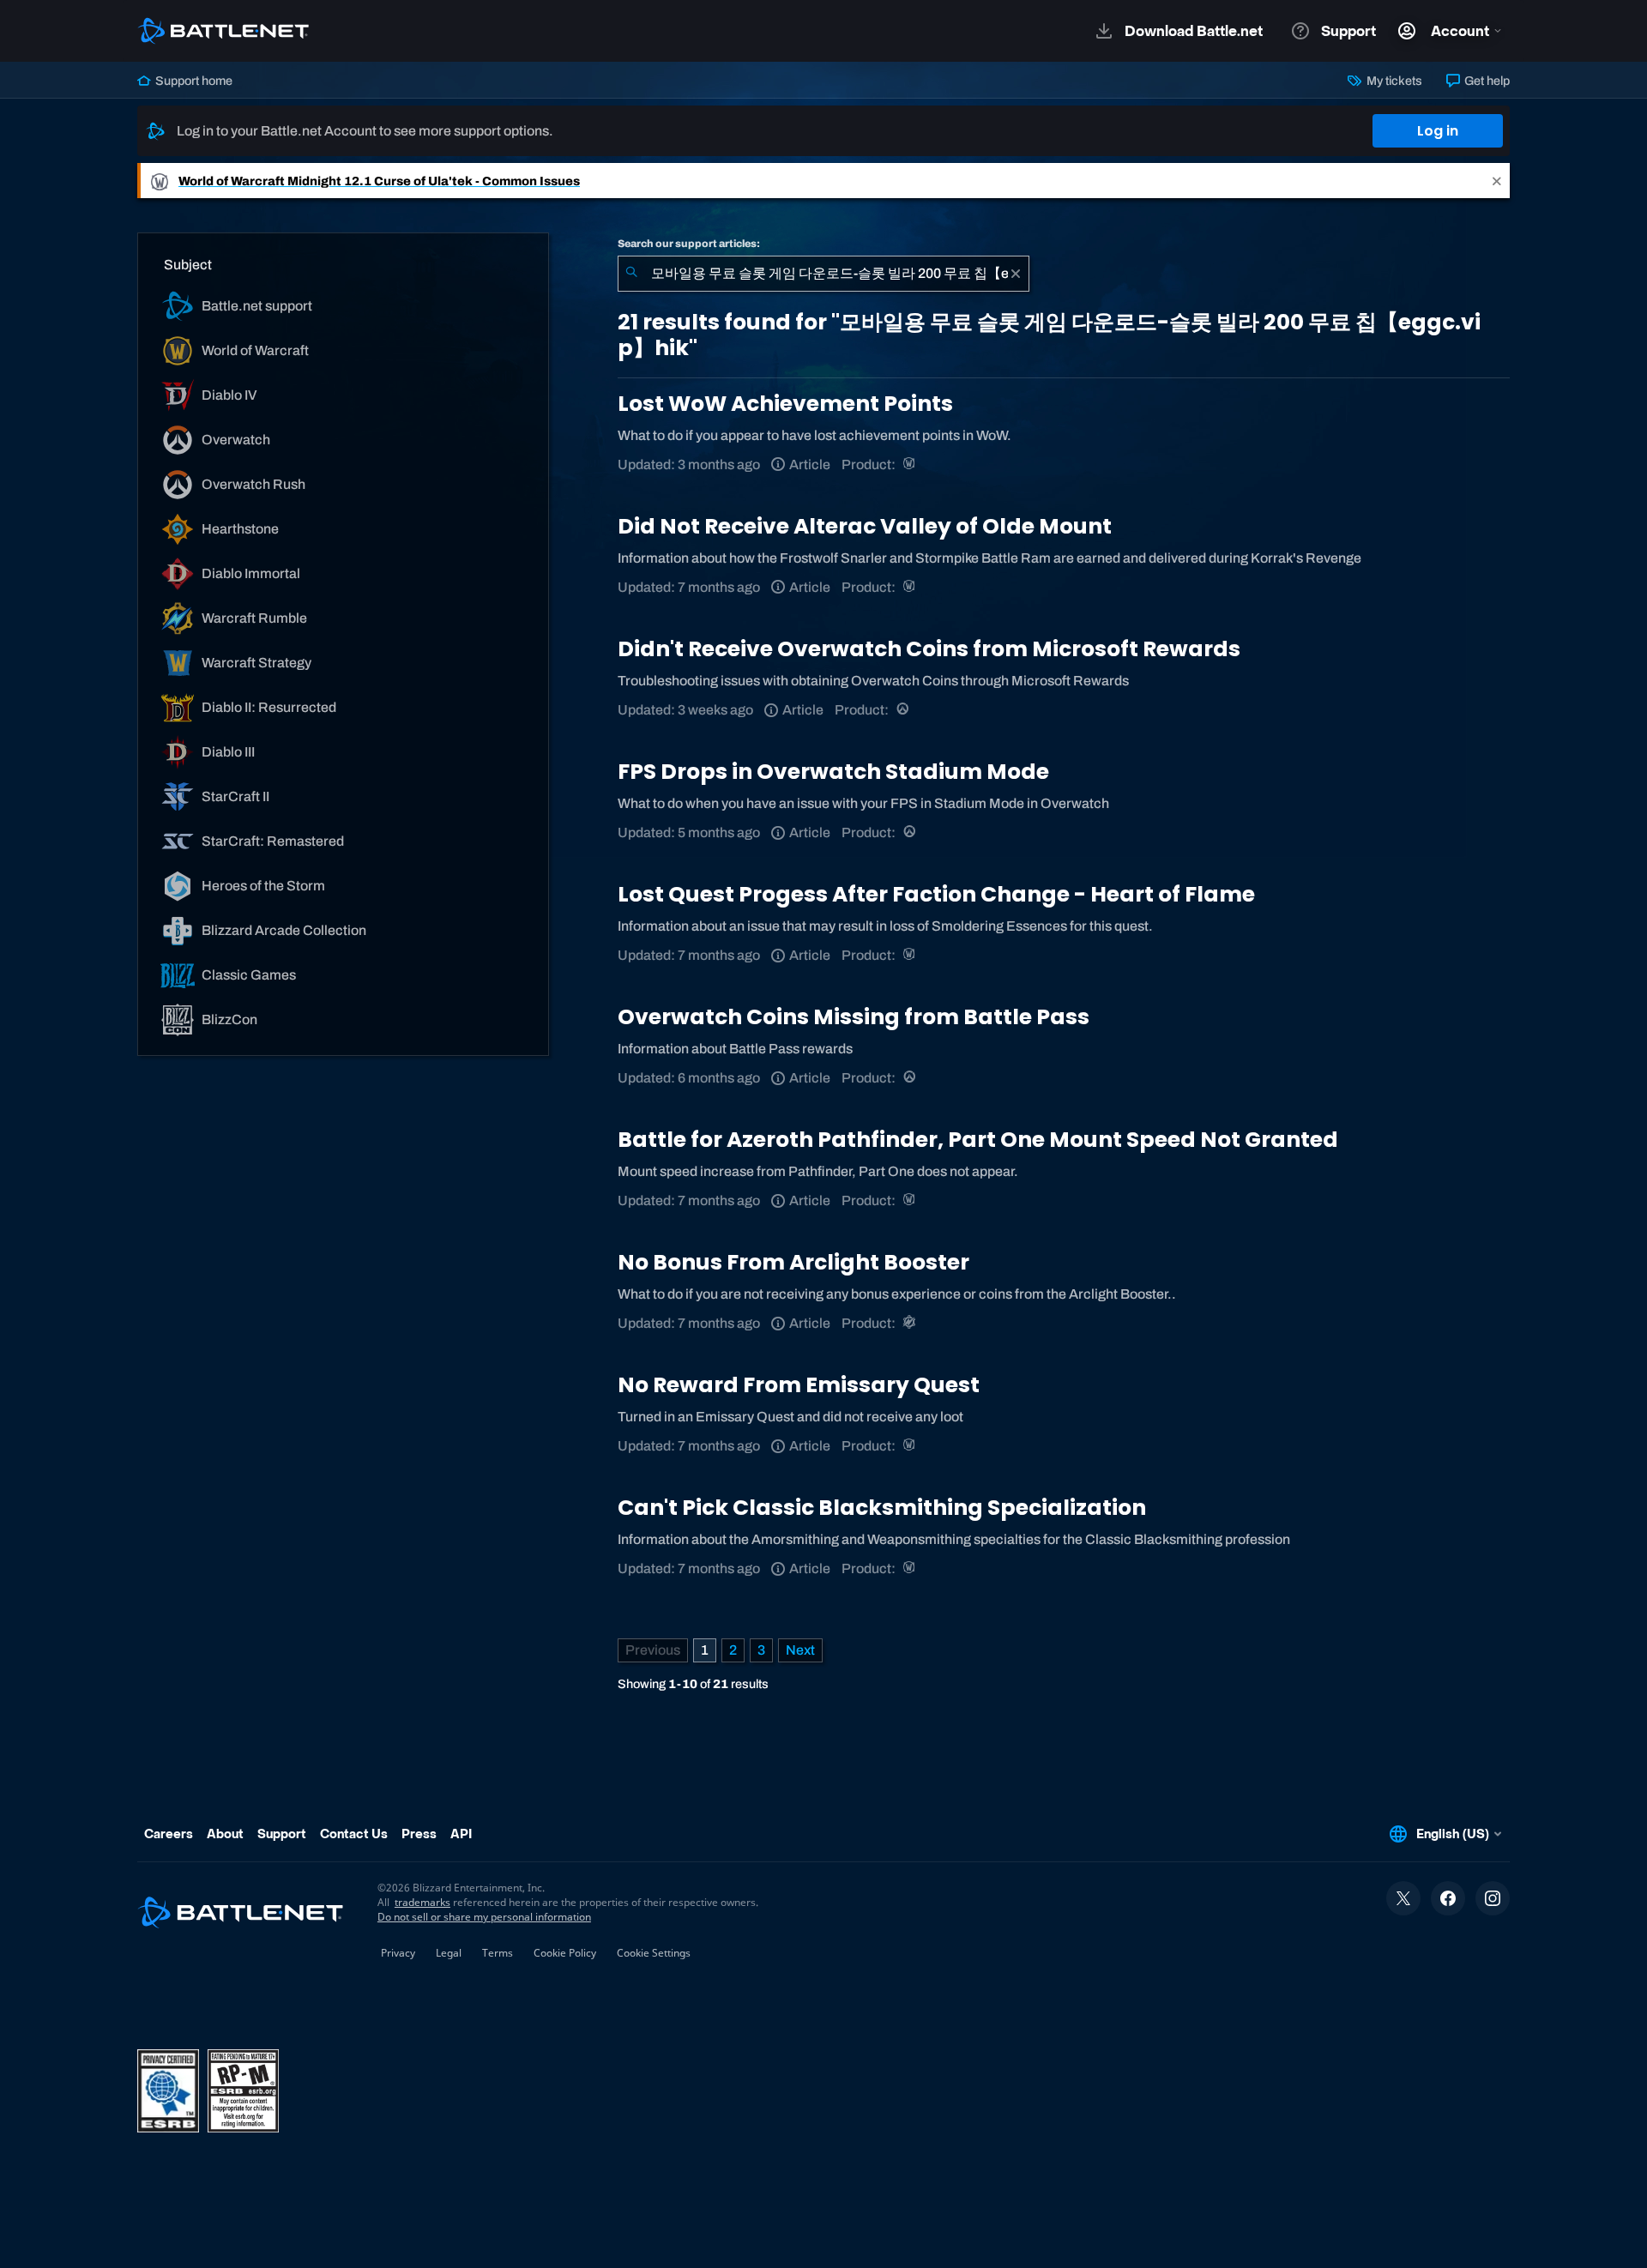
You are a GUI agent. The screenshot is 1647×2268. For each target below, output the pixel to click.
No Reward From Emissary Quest (799, 1385)
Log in (1438, 131)
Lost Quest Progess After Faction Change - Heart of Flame (936, 894)
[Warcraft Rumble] (911, 1323)
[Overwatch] (904, 710)
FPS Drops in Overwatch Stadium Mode (833, 772)
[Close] (1497, 181)
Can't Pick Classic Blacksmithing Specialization (882, 1508)
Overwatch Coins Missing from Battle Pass (854, 1017)
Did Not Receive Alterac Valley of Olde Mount (865, 526)
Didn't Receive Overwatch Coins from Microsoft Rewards (929, 649)
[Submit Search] (631, 274)
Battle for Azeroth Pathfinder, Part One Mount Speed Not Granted (978, 1140)
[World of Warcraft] (911, 464)
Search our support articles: (689, 244)
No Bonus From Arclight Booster (793, 1262)
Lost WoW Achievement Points (785, 404)
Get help (1486, 81)
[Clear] (1016, 274)
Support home (193, 81)
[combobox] (823, 274)
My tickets (1393, 81)
